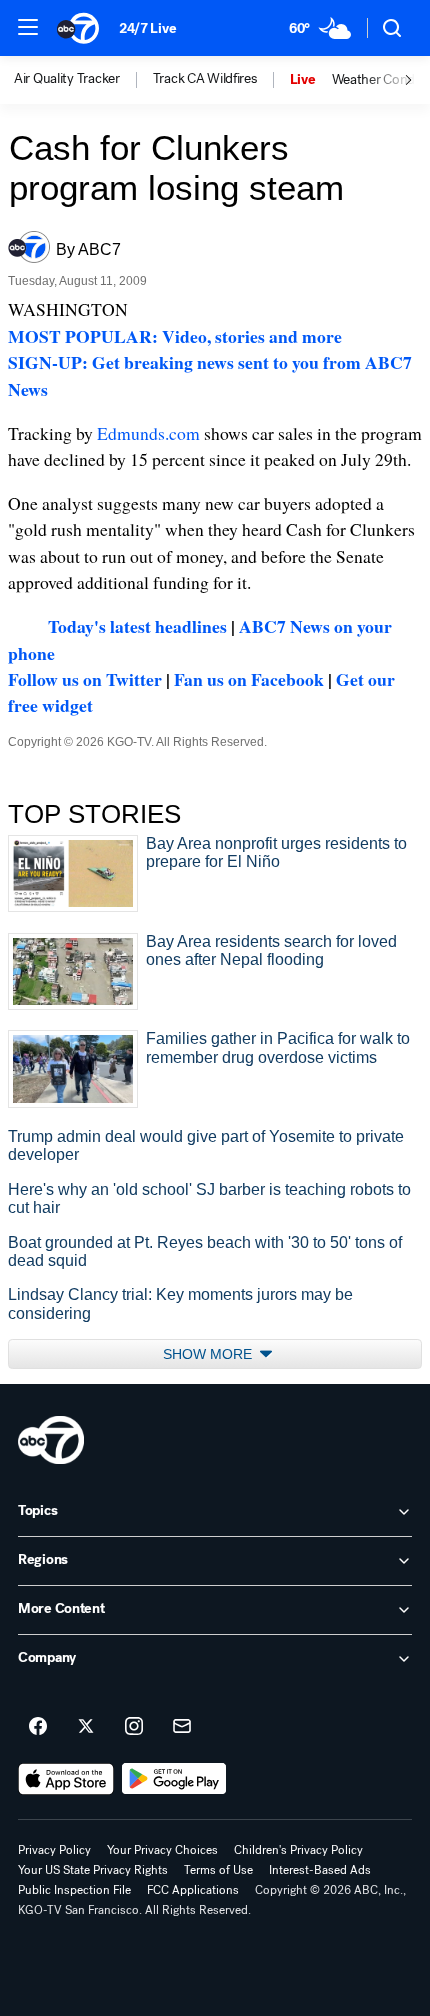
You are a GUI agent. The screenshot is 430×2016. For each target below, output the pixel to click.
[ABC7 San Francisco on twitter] (86, 1727)
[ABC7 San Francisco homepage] (78, 28)
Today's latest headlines (137, 626)
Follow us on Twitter (85, 679)
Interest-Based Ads (320, 1870)
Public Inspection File (74, 1890)
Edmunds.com (148, 433)
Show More (209, 1354)
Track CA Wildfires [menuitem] (205, 79)
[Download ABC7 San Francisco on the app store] (66, 1779)
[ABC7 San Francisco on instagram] (134, 1727)
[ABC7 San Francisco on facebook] (38, 1727)
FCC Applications (193, 1890)
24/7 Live (147, 28)
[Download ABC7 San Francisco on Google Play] (174, 1779)
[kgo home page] (51, 1440)
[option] (83, 80)
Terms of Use (218, 1870)
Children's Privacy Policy (298, 1850)
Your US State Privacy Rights (93, 1870)
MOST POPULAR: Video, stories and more (175, 336)
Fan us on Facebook (249, 679)
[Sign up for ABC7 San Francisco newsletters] (182, 1727)
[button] (28, 27)
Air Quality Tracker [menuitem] (67, 79)
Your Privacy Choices (162, 1850)
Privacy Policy (54, 1850)
